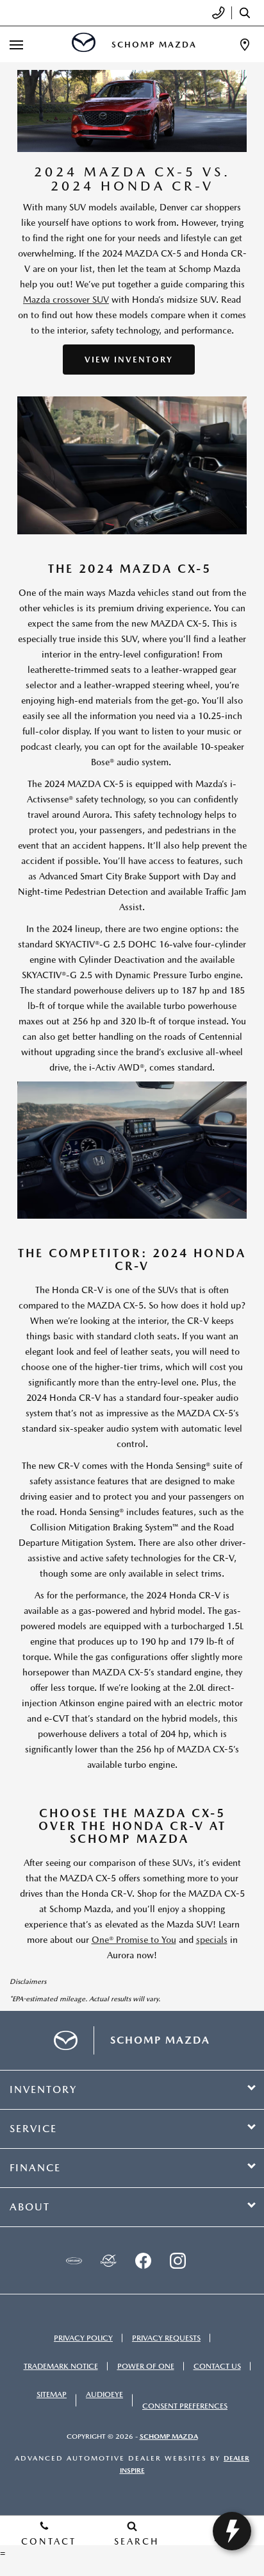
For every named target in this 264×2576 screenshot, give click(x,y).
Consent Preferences (185, 2406)
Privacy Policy (83, 2338)
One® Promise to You (134, 1940)
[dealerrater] (108, 2260)
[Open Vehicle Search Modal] (248, 13)
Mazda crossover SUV (66, 300)
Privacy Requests (166, 2338)
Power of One (146, 2366)
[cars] (74, 2260)
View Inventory (129, 360)
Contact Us (217, 2366)
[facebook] (143, 2260)
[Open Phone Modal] (219, 13)
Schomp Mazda (169, 2436)
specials (212, 1940)
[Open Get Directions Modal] (245, 45)
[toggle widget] (232, 2531)
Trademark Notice (61, 2366)
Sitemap (52, 2394)
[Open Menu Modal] (17, 45)
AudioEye (104, 2394)
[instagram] (177, 2260)
